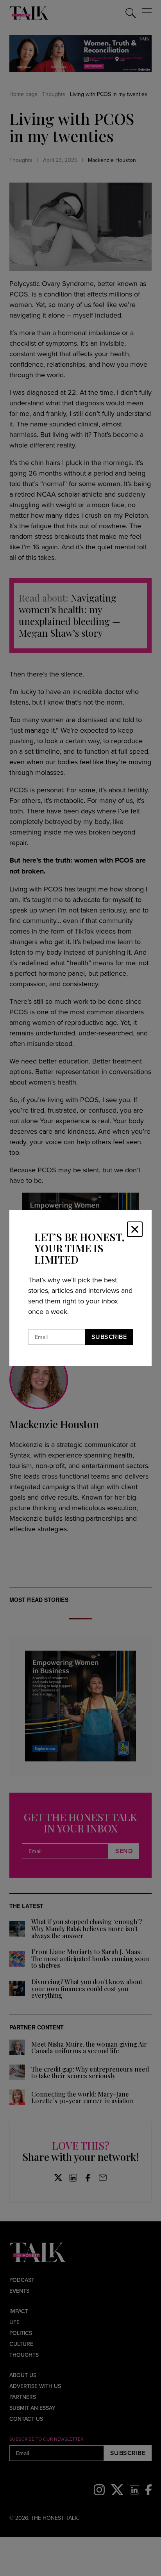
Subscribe (109, 1337)
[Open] (135, 1229)
